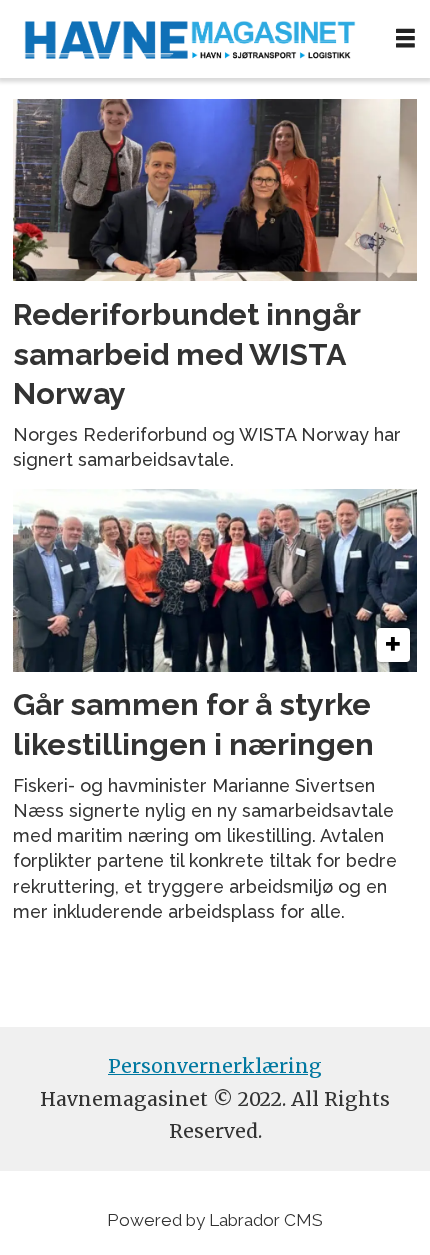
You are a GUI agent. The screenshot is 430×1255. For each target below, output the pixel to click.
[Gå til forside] (190, 38)
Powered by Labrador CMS (215, 1220)
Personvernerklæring (215, 1066)
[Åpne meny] (405, 39)
